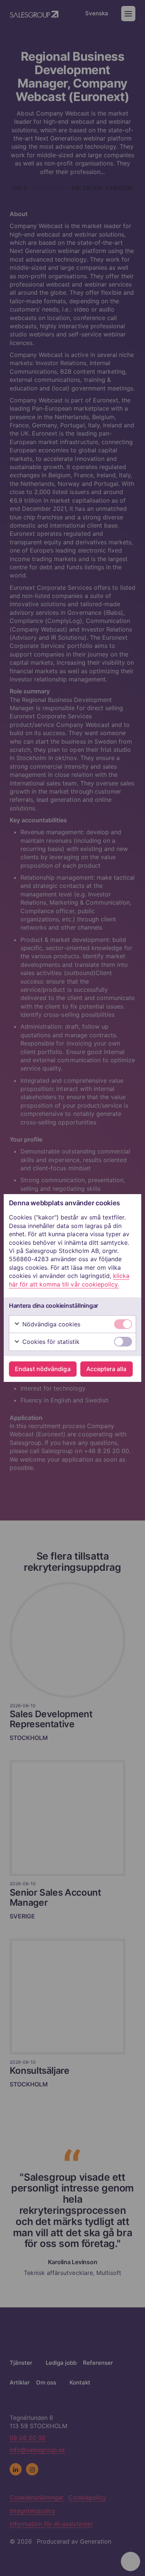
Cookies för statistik (50, 1342)
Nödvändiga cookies (51, 1324)
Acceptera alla (106, 1369)
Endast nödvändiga (43, 1369)
